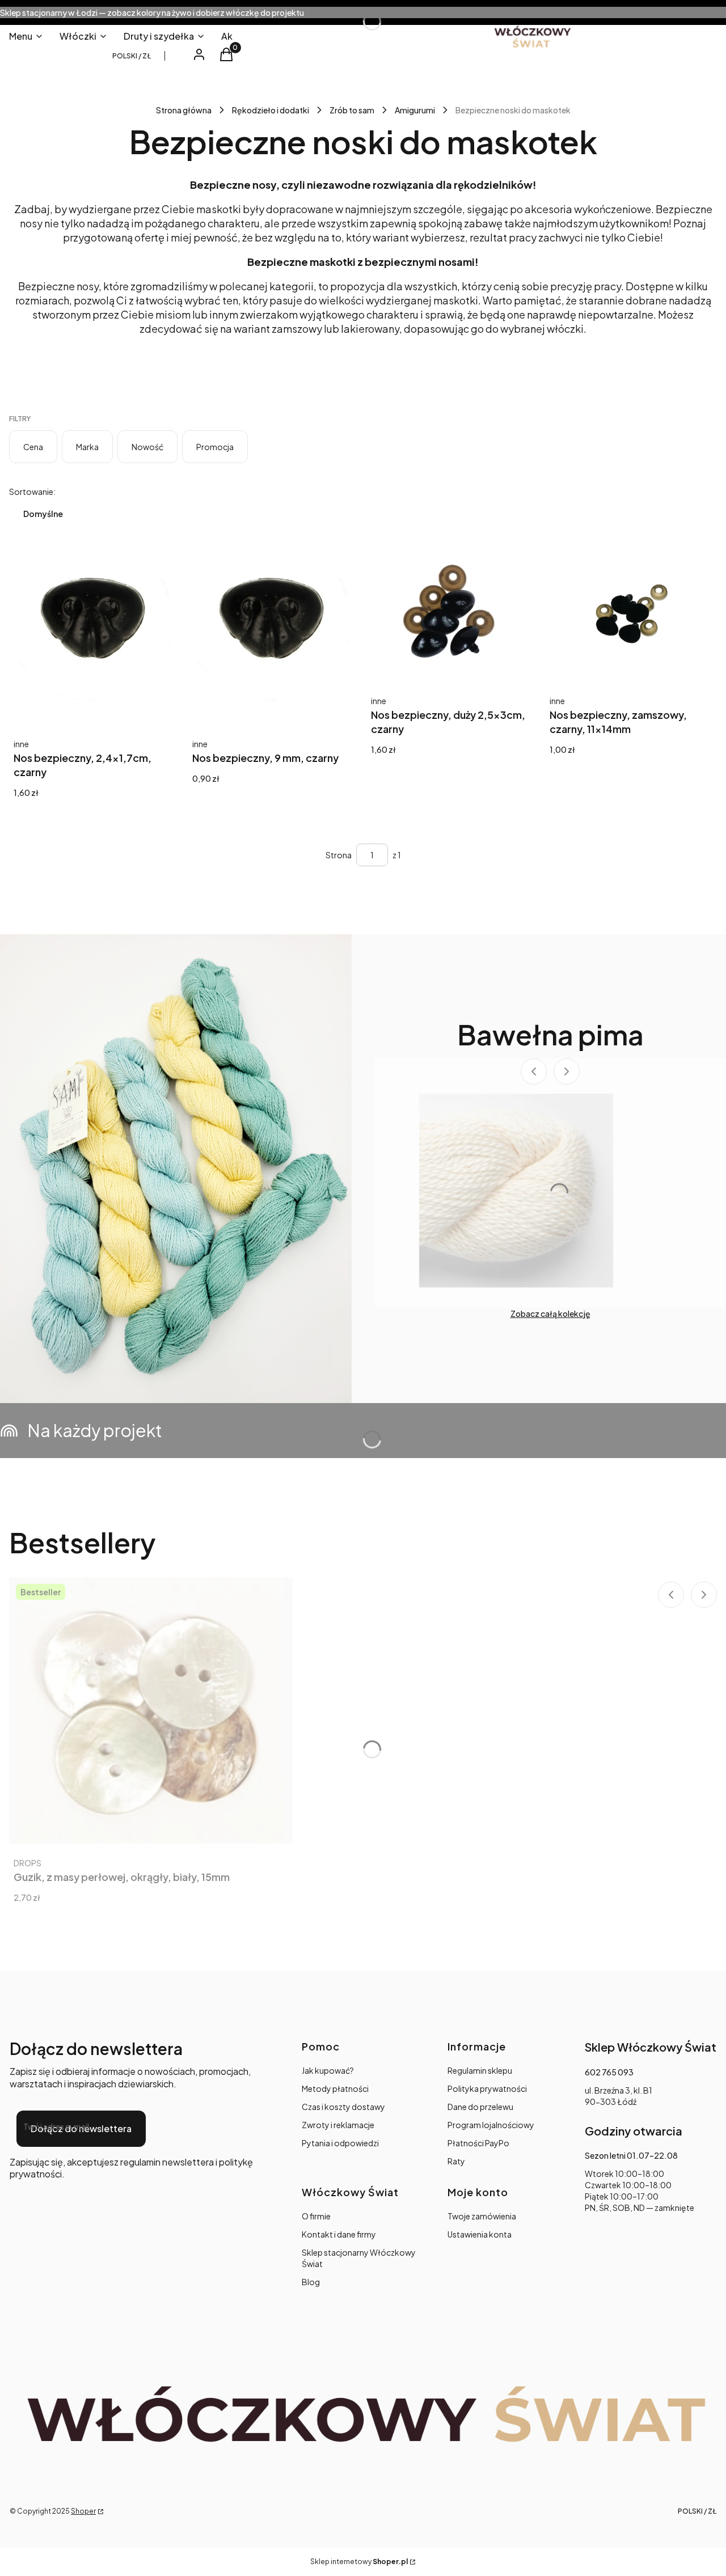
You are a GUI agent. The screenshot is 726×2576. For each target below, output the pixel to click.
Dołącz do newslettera (81, 2128)
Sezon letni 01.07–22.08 (631, 2155)
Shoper (83, 2511)
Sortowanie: (32, 492)
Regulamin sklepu (480, 2070)
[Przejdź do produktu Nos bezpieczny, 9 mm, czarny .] (274, 639)
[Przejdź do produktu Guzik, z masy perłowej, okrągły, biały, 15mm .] (151, 1710)
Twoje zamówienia (482, 2216)
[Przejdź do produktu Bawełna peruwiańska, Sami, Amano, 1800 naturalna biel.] (516, 1190)
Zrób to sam (352, 110)
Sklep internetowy (359, 2562)
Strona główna (184, 110)
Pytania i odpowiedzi (340, 2143)
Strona (339, 855)
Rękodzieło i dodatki (271, 110)
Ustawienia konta (480, 2234)
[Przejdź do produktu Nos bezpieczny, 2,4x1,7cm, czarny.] (95, 639)
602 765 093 (609, 2072)
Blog (311, 2282)
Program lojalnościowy (491, 2125)
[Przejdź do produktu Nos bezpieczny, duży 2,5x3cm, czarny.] (452, 617)
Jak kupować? (328, 2070)
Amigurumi (415, 110)
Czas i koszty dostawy (343, 2107)
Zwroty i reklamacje (338, 2125)
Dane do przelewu (480, 2107)
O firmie (316, 2216)
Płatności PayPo (478, 2143)
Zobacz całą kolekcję (550, 1314)
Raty (456, 2161)
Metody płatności (335, 2088)
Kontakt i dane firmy (339, 2234)
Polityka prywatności (487, 2088)
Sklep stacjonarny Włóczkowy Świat (359, 2258)
